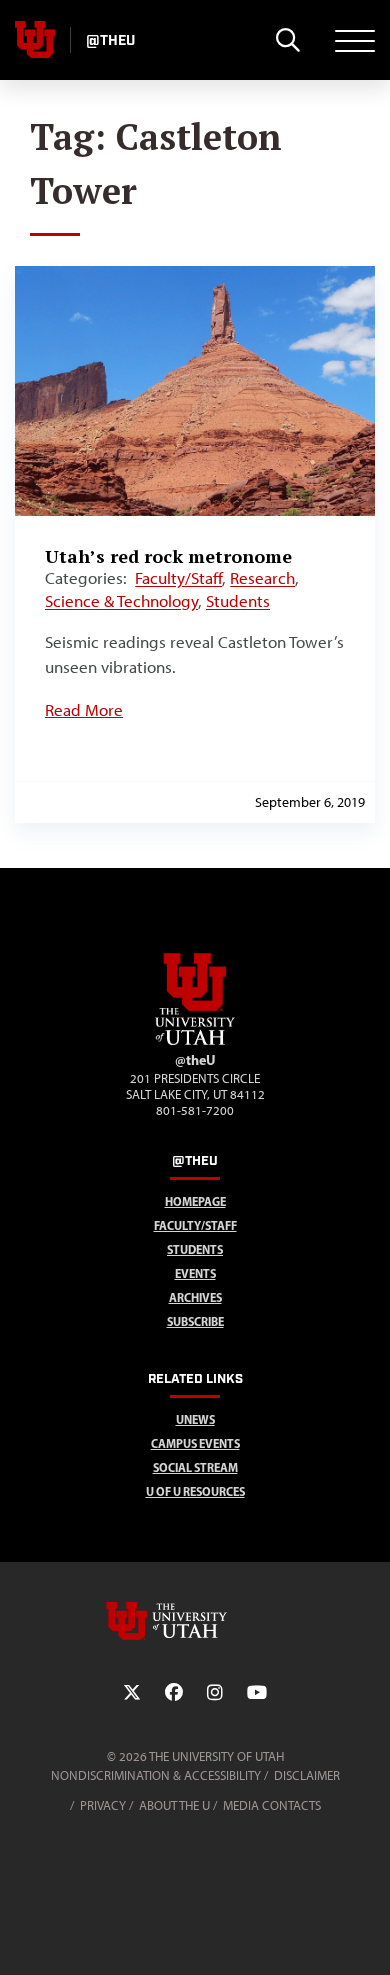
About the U (174, 1805)
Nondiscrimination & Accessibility (156, 1775)
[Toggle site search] (287, 40)
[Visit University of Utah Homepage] (35, 40)
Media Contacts (272, 1805)
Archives (195, 1297)
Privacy (103, 1805)
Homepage (195, 1201)
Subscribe (195, 1321)
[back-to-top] (366, 1935)
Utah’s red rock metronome (168, 556)
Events (195, 1273)
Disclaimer (307, 1775)
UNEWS (195, 1419)
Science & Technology (121, 601)
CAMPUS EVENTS (195, 1443)
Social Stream (195, 1467)
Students (238, 601)
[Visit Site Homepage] (195, 1041)
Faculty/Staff (178, 578)
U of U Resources (195, 1491)
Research (262, 578)
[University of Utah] (195, 1621)
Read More (84, 710)
